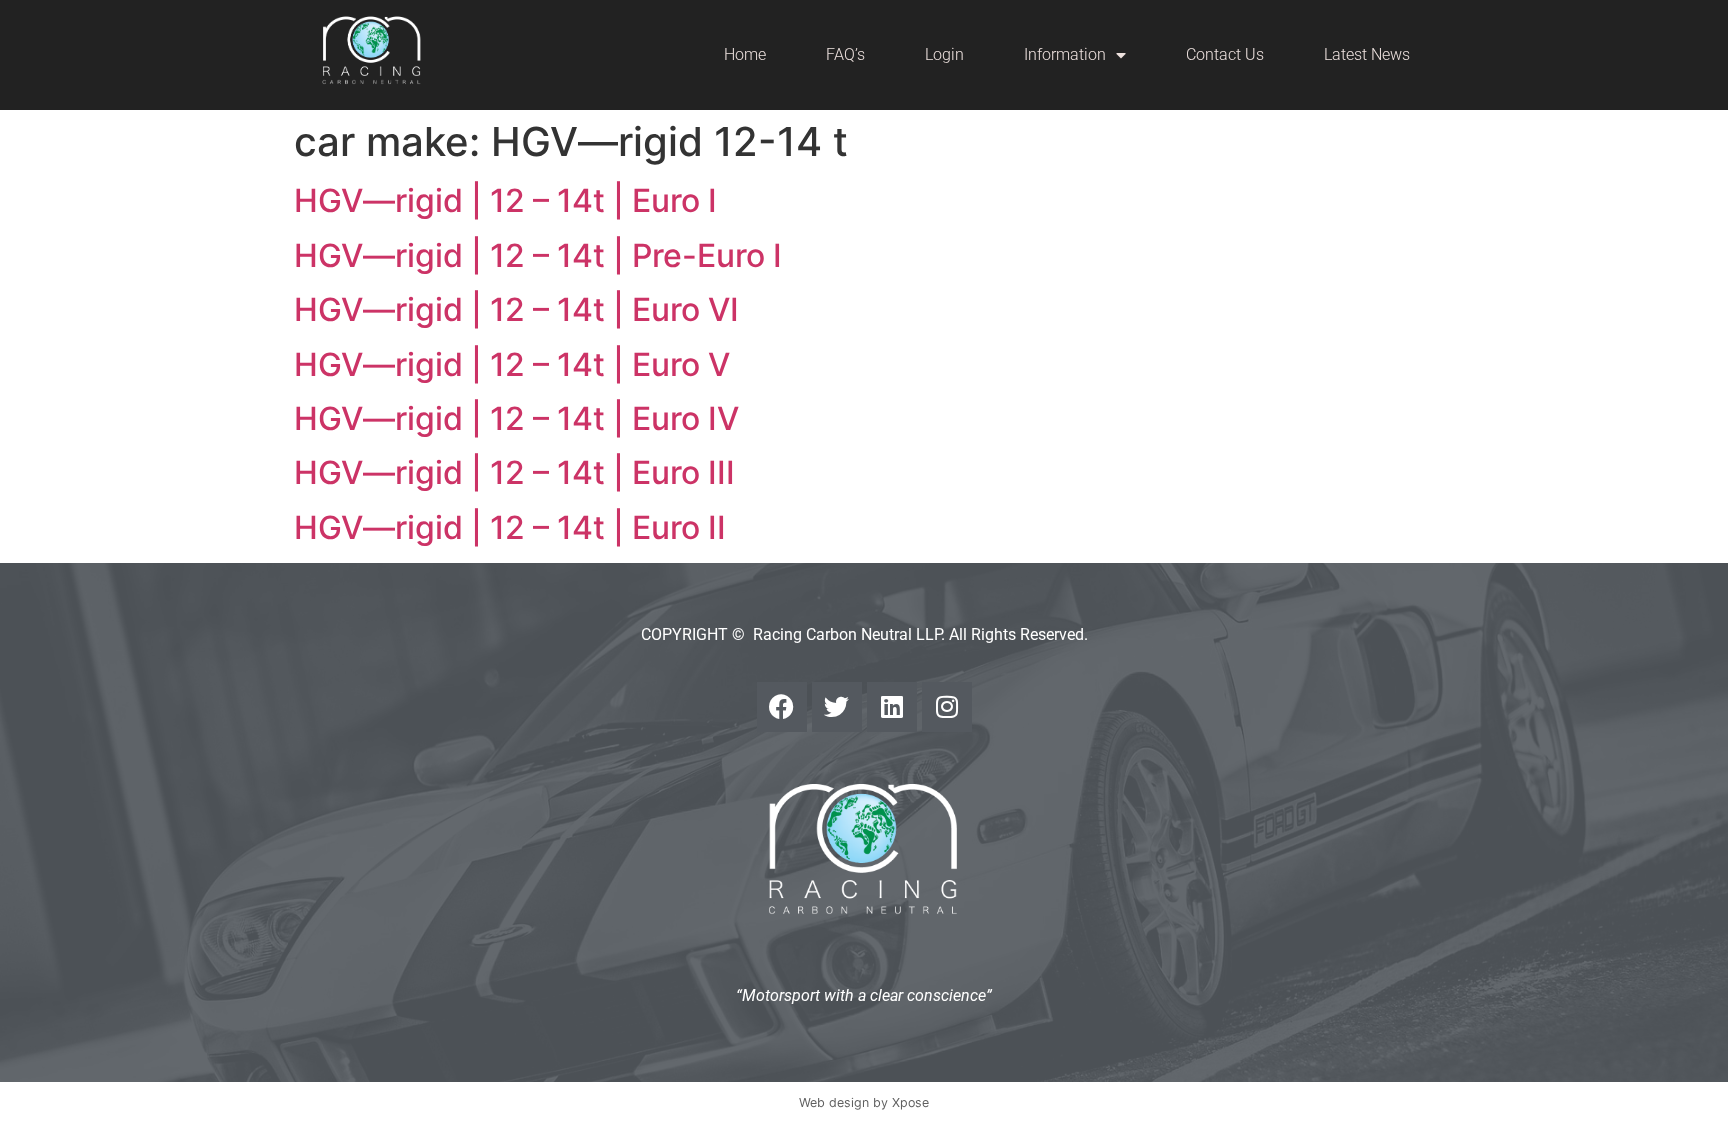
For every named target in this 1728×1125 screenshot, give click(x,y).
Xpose (910, 1102)
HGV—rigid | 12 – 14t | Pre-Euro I (538, 255)
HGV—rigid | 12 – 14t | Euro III (514, 472)
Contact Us (1225, 54)
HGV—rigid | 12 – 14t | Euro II (510, 527)
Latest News (1367, 54)
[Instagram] (947, 707)
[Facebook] (782, 707)
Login (944, 54)
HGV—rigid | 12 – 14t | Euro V (512, 364)
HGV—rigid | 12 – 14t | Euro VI (516, 309)
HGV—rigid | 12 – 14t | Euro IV (516, 418)
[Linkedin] (892, 707)
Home (745, 54)
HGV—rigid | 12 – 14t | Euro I (505, 200)
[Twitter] (837, 707)
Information (1065, 54)
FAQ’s (845, 54)
